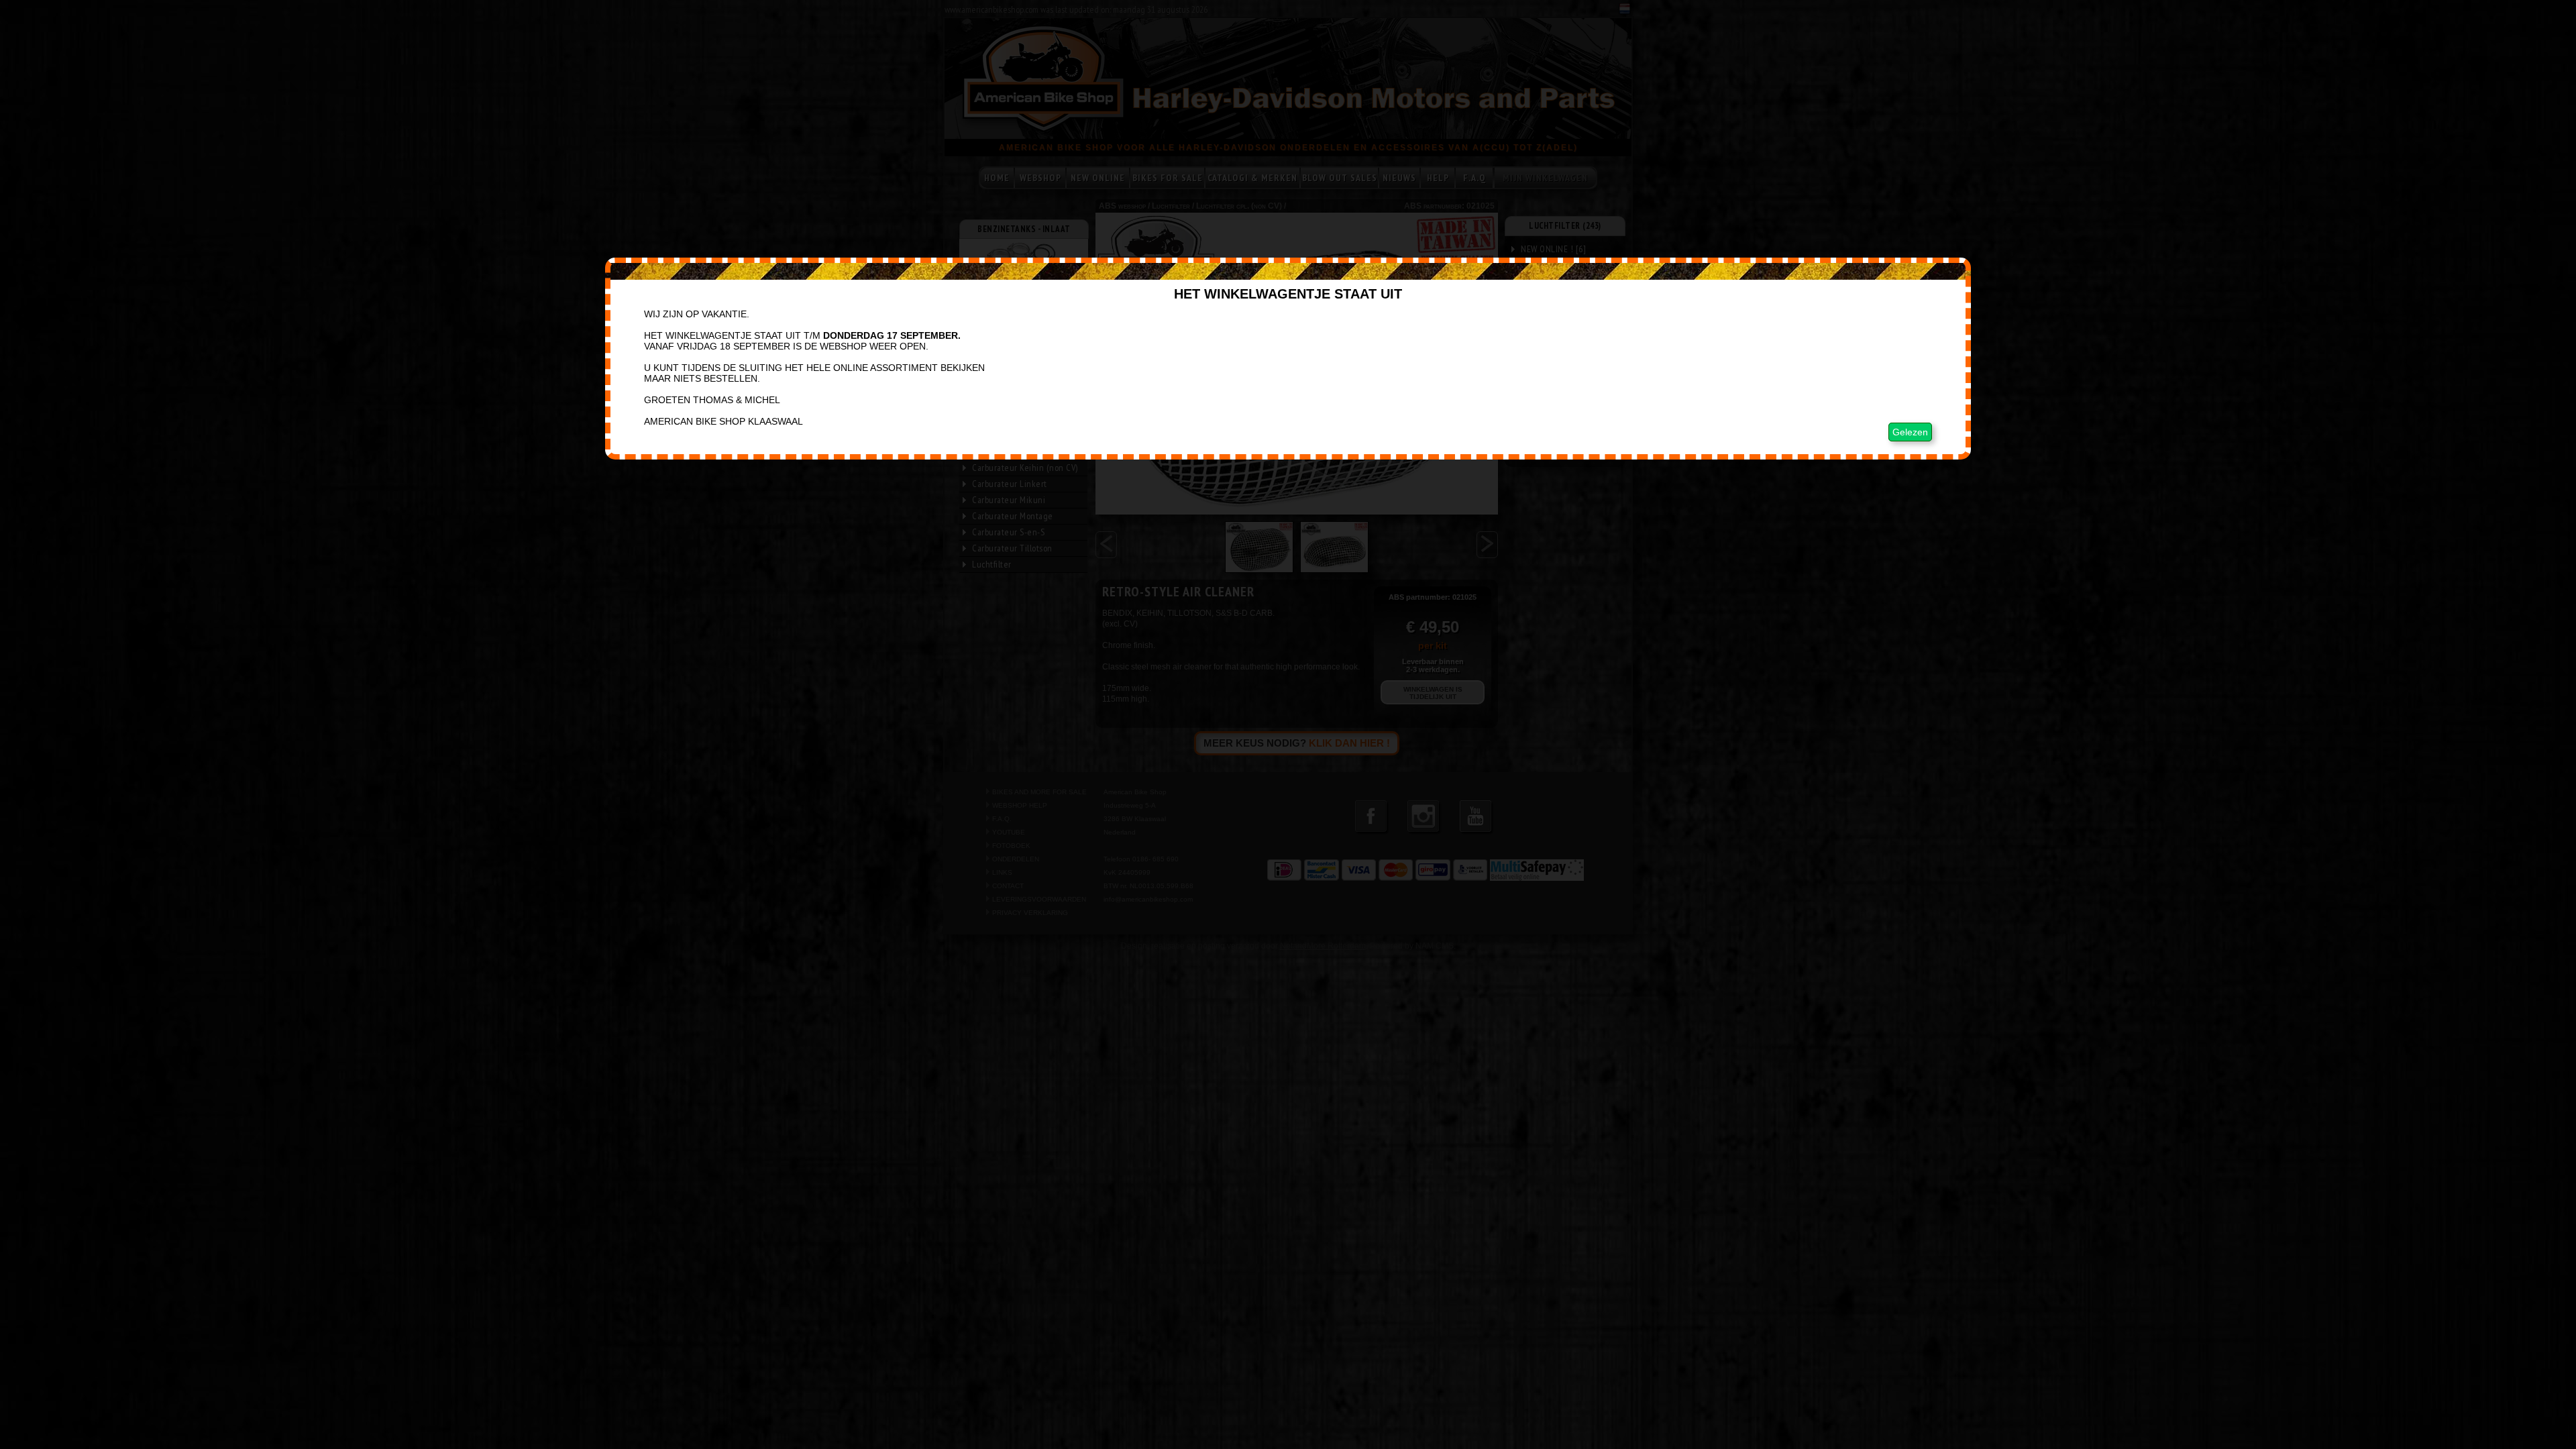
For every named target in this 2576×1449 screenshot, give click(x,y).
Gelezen (1910, 432)
